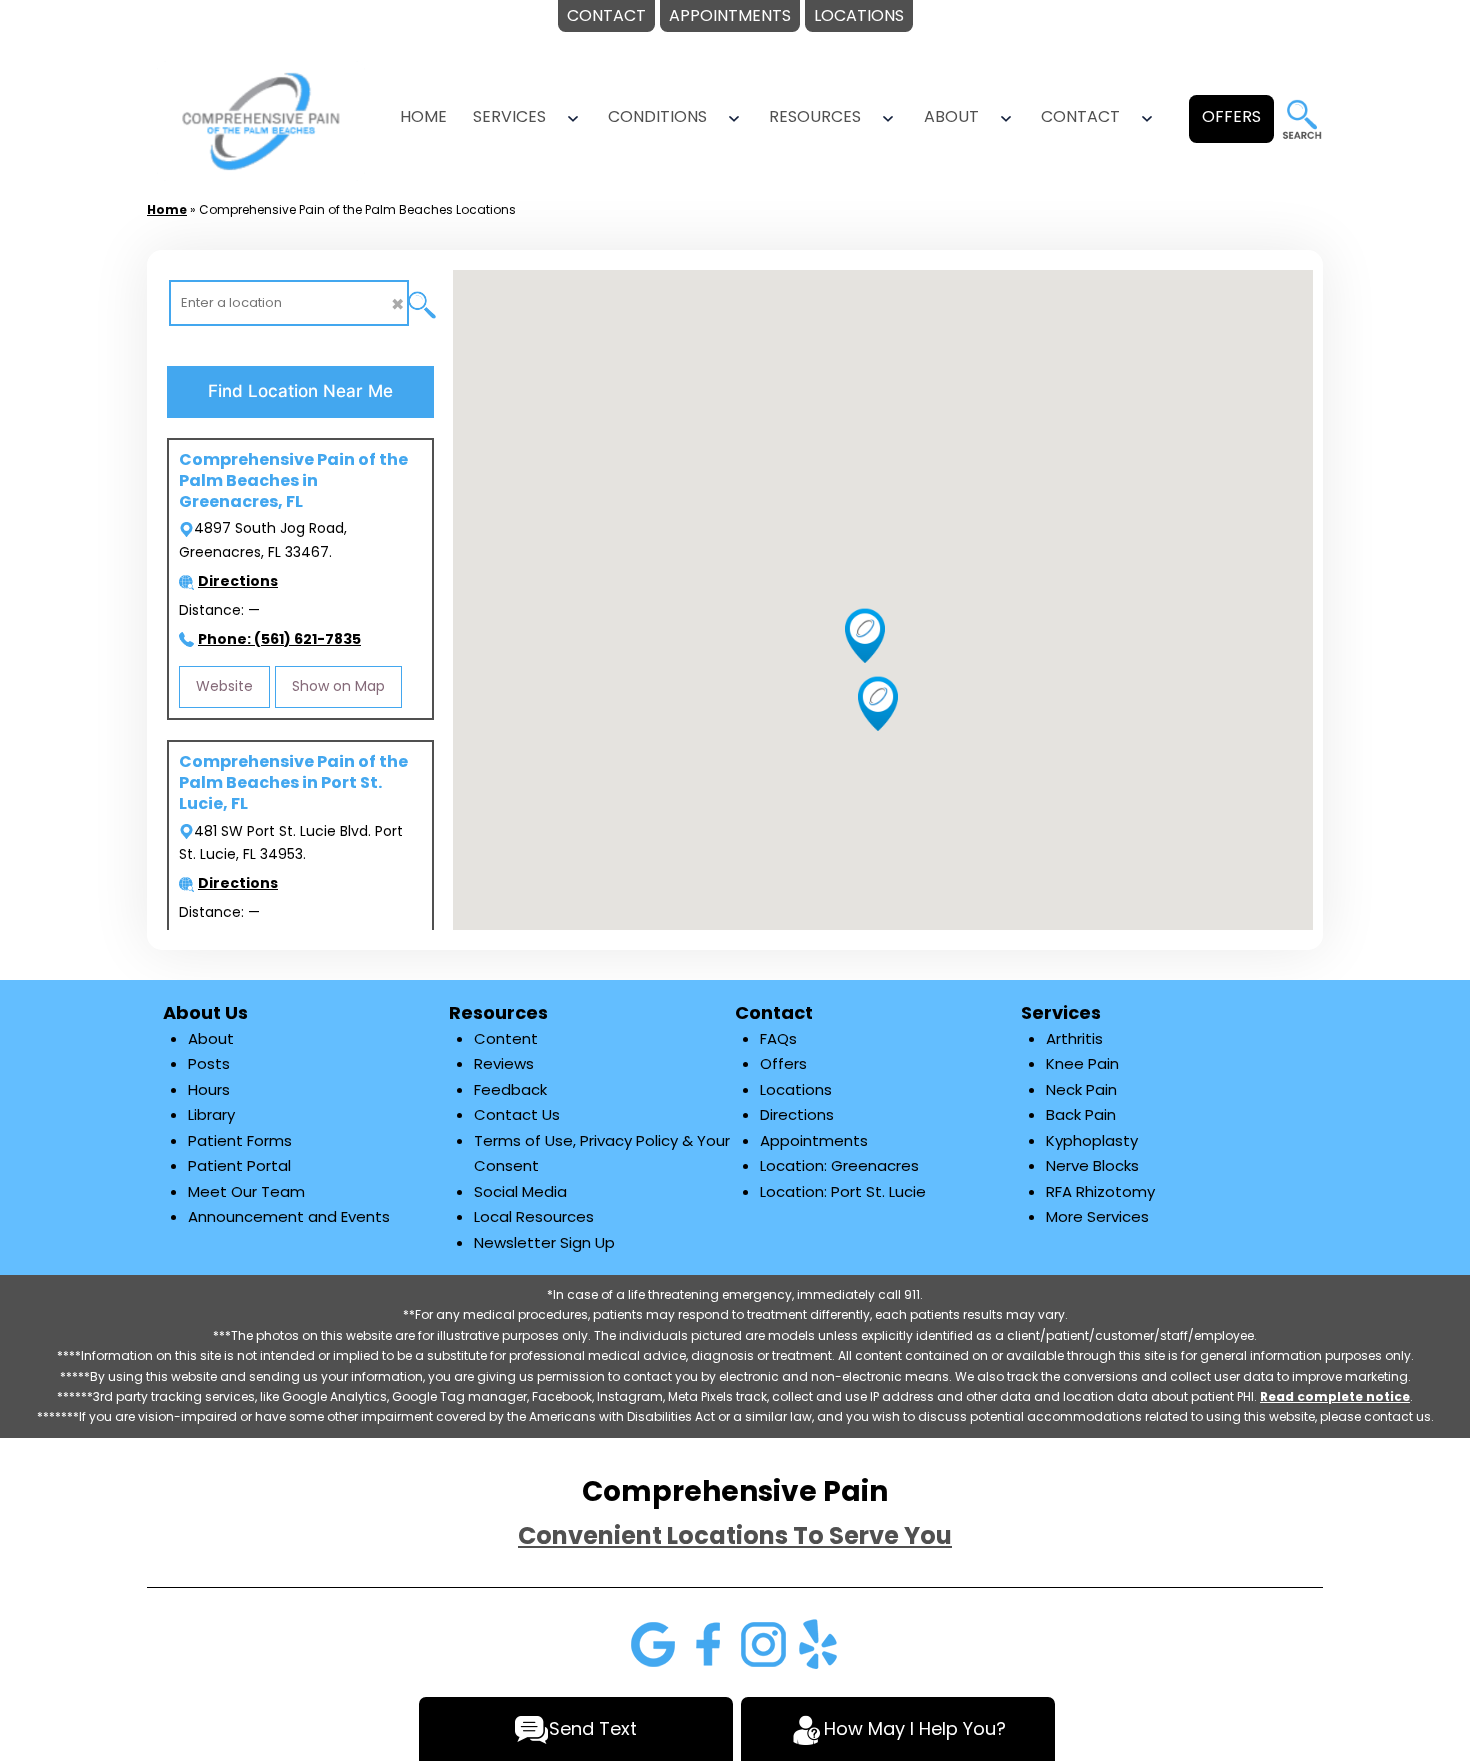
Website (224, 686)
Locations (796, 1089)
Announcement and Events (289, 1216)
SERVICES (509, 116)
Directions (797, 1114)
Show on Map (338, 686)
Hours (209, 1089)
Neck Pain (1081, 1089)
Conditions (657, 116)
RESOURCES (815, 116)
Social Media (520, 1191)
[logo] (261, 119)
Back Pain (1081, 1114)
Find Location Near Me (300, 391)
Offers (783, 1063)
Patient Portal (239, 1165)
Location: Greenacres (839, 1165)
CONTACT (1080, 116)
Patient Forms (240, 1140)
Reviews (504, 1063)
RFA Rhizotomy (1100, 1191)
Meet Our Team (246, 1191)
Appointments (814, 1140)
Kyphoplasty (1092, 1140)
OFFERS (1231, 116)
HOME (423, 116)
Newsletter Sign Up (544, 1242)
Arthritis (1074, 1038)
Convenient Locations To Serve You (735, 1535)
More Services (1097, 1216)
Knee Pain (1082, 1063)
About (951, 116)
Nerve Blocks (1092, 1165)
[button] (878, 703)
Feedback (510, 1089)
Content (506, 1038)
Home (167, 209)
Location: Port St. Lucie (843, 1191)
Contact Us (517, 1114)
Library (211, 1114)
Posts (209, 1063)
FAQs (778, 1038)
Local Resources (534, 1216)
